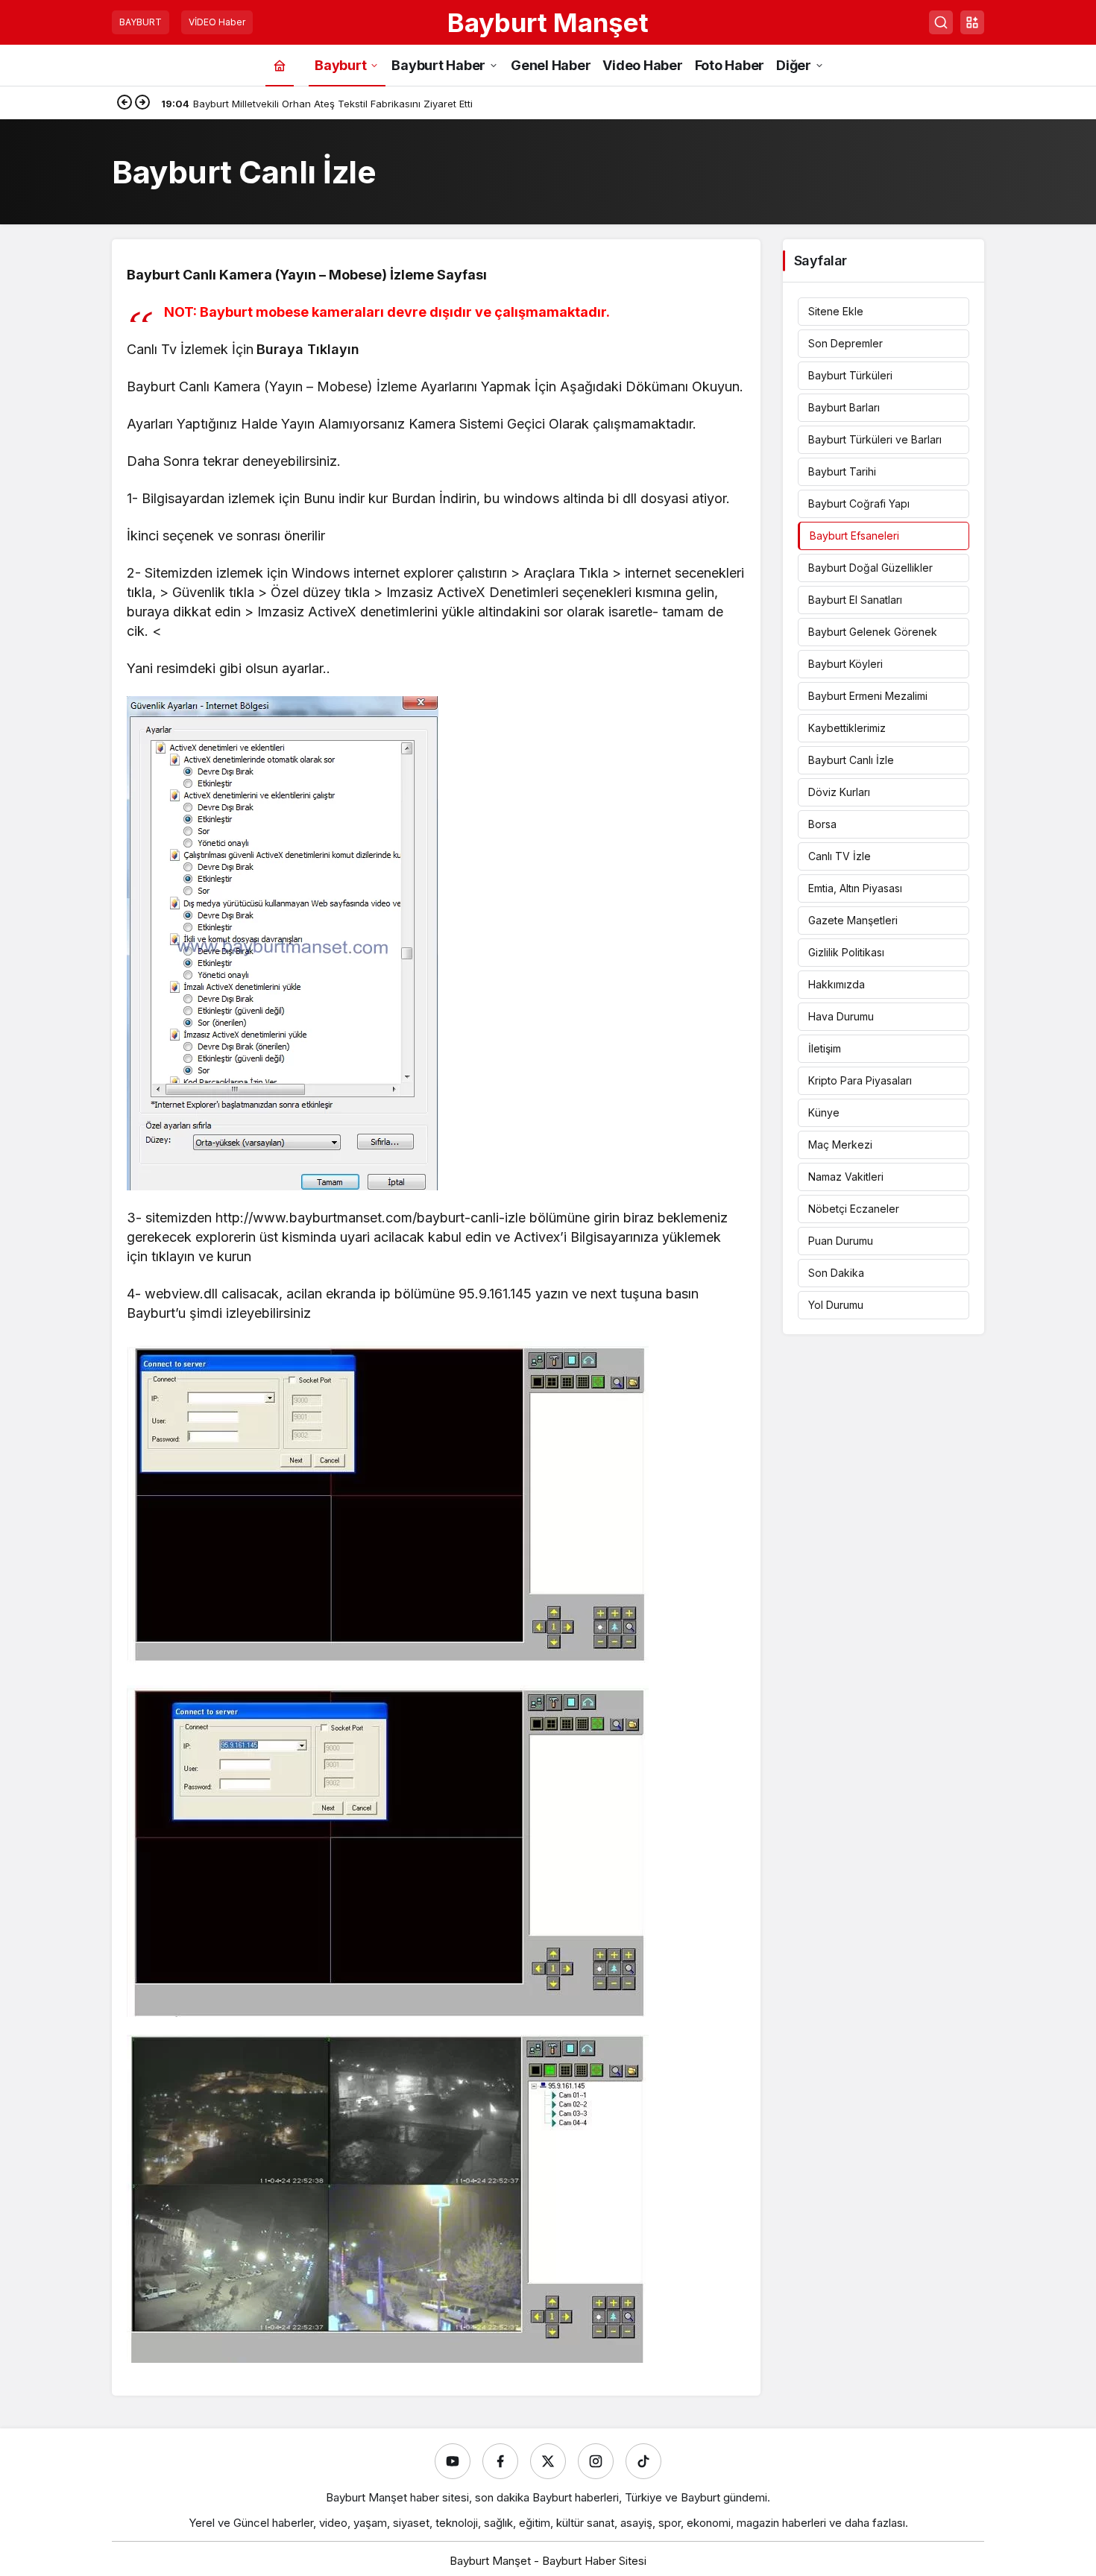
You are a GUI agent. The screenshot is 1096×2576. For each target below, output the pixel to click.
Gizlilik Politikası (846, 952)
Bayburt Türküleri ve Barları (875, 439)
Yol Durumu (836, 1305)
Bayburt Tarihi (842, 471)
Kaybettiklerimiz (847, 728)
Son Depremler (845, 343)
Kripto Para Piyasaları (860, 1080)
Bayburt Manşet (548, 22)
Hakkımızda (837, 984)
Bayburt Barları (844, 407)
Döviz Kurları (839, 792)
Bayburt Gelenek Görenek (873, 632)
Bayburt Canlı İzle (851, 760)
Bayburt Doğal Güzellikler (870, 568)
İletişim (825, 1048)
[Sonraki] (142, 104)
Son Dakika (836, 1273)
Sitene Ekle (836, 311)
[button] (972, 22)
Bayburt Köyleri (845, 664)
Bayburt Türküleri (850, 375)
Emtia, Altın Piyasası (855, 888)
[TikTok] (643, 2461)
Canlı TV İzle (840, 856)
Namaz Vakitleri (846, 1177)
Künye (824, 1112)
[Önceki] (125, 104)
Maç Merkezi (840, 1145)
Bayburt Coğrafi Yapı (859, 503)
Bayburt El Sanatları (855, 600)
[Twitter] (548, 2461)
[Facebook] (500, 2461)
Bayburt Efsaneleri (854, 536)
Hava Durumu (841, 1016)
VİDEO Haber (217, 22)
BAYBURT (141, 22)
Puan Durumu (841, 1241)
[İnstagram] (596, 2461)
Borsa (822, 824)
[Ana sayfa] (280, 65)
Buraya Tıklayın (308, 349)
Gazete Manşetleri (853, 920)
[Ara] (941, 22)
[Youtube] (453, 2461)
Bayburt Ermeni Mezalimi (868, 696)
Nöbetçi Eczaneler (854, 1209)
